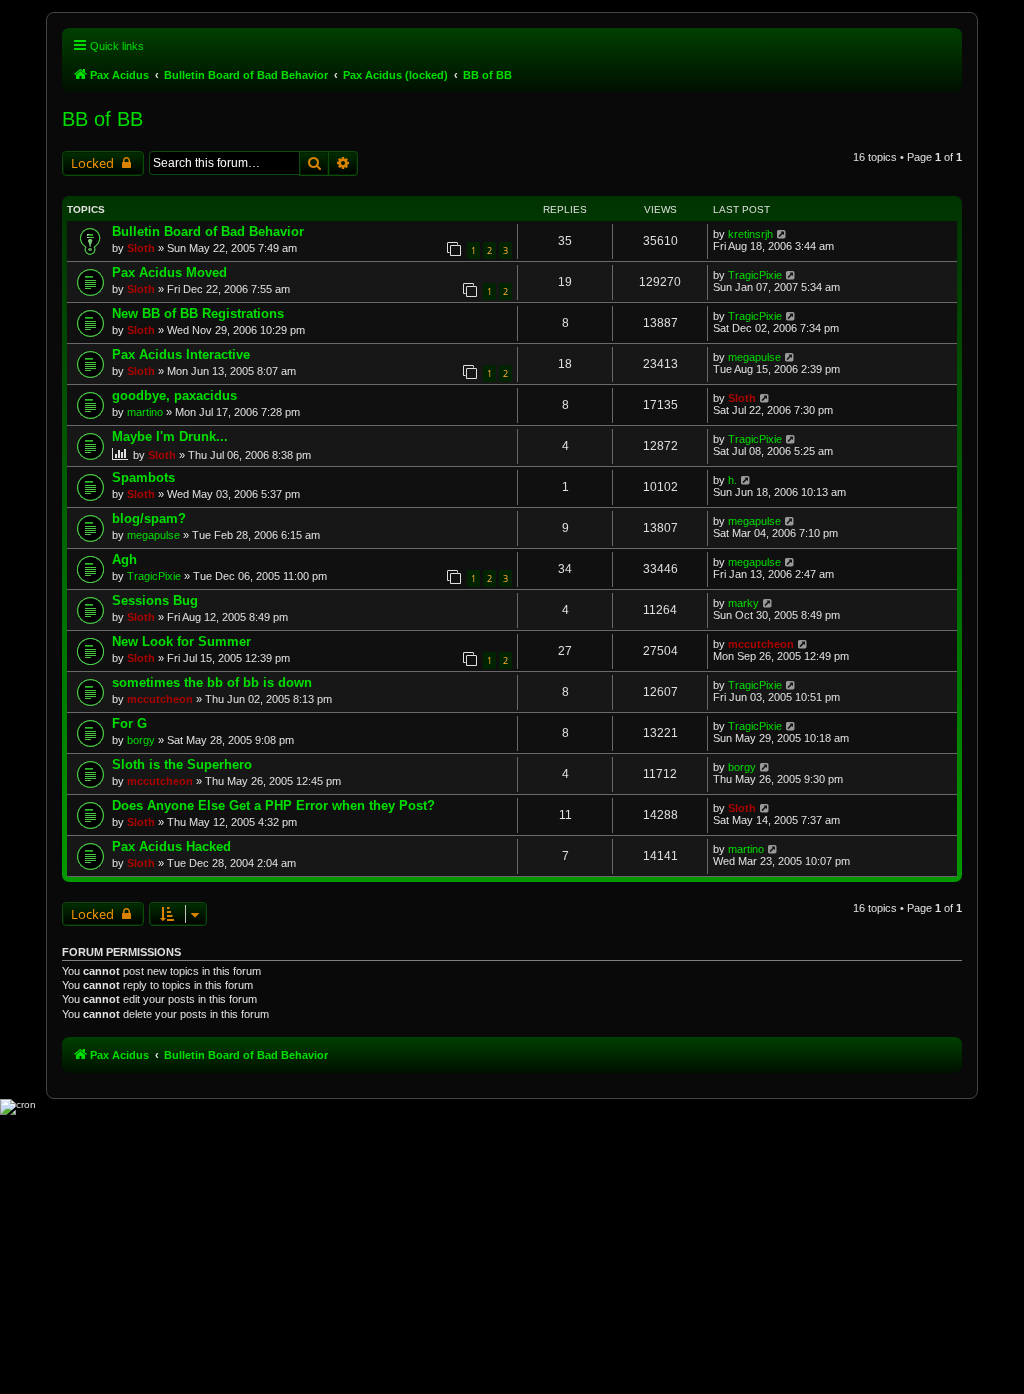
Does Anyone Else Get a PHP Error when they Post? (273, 805)
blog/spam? (149, 518)
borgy (141, 740)
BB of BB (102, 119)
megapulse (754, 357)
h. (732, 480)
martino (145, 412)
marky (743, 603)
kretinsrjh (750, 234)
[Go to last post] (782, 234)
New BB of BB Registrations (198, 313)
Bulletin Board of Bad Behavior (208, 231)
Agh (124, 559)
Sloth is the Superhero (182, 764)
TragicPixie (755, 275)
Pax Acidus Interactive (181, 354)
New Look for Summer (181, 641)
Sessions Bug (155, 600)
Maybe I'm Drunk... (170, 436)
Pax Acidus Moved (169, 272)
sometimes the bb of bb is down (212, 682)
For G (129, 723)
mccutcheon (761, 644)
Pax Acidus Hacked (171, 846)
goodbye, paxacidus (174, 395)
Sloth (141, 248)
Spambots (143, 477)
